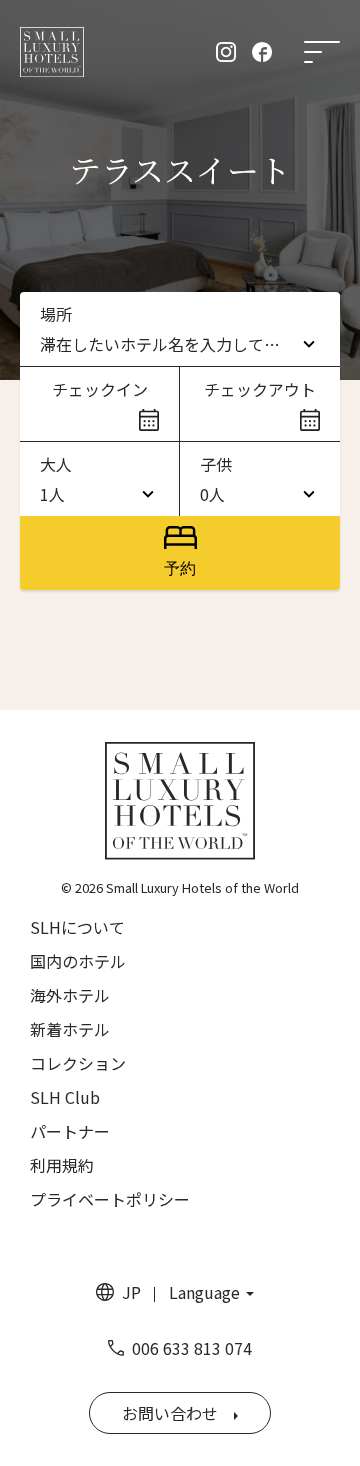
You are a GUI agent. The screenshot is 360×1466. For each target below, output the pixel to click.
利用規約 (62, 1165)
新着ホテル (70, 1029)
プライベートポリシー (110, 1199)
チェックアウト (260, 389)
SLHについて (77, 927)
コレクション (78, 1063)
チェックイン (100, 389)
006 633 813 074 (192, 1348)
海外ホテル (70, 995)
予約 (180, 568)
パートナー (70, 1131)
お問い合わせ (170, 1413)
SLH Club (65, 1097)
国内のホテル (78, 961)
